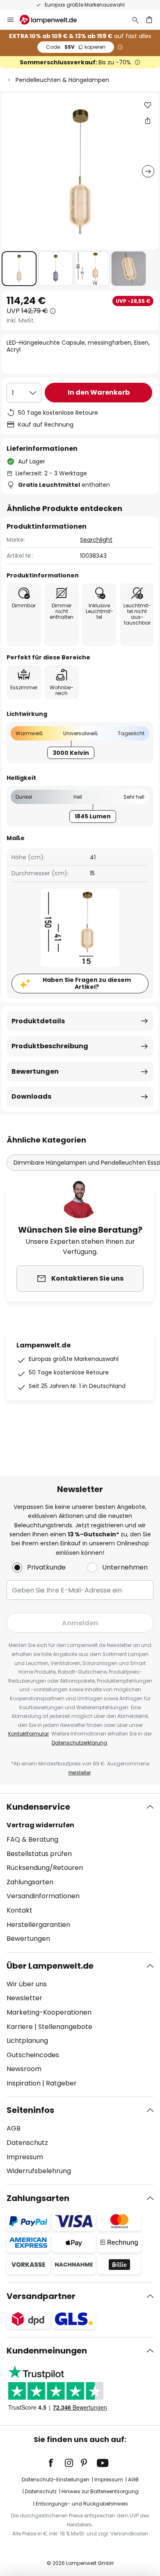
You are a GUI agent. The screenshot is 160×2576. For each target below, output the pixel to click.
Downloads (31, 1096)
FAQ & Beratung (32, 1839)
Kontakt (19, 1910)
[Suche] (135, 20)
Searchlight (96, 540)
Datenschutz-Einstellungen (56, 2479)
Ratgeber (61, 2083)
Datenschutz (27, 2143)
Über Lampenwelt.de (50, 1966)
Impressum (25, 2157)
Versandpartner (41, 2296)
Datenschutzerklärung (79, 1743)
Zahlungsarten (30, 1882)
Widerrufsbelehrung (39, 2171)
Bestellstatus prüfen (39, 1854)
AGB (14, 2128)
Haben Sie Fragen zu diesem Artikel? (87, 983)
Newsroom (24, 2069)
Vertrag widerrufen (40, 1825)
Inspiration (24, 2083)
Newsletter (24, 1998)
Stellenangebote (65, 2027)
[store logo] (53, 20)
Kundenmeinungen (47, 2351)
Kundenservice (38, 1807)
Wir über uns (27, 1984)
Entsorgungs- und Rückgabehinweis (82, 2504)
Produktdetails (38, 1021)
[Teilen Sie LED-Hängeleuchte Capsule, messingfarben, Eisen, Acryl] (148, 120)
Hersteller (80, 1773)
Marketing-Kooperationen (49, 2012)
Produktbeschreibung (50, 1046)
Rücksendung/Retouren (45, 1868)
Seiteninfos (30, 2110)
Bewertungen (35, 1071)
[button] (19, 269)
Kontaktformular (29, 1734)
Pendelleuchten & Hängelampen (62, 80)
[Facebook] (56, 2463)
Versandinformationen (43, 1896)
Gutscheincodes (33, 2055)
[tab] (80, 1873)
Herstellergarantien (38, 1925)
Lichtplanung (27, 2041)
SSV (76, 47)
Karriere (20, 2027)
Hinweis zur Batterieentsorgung (100, 2491)
